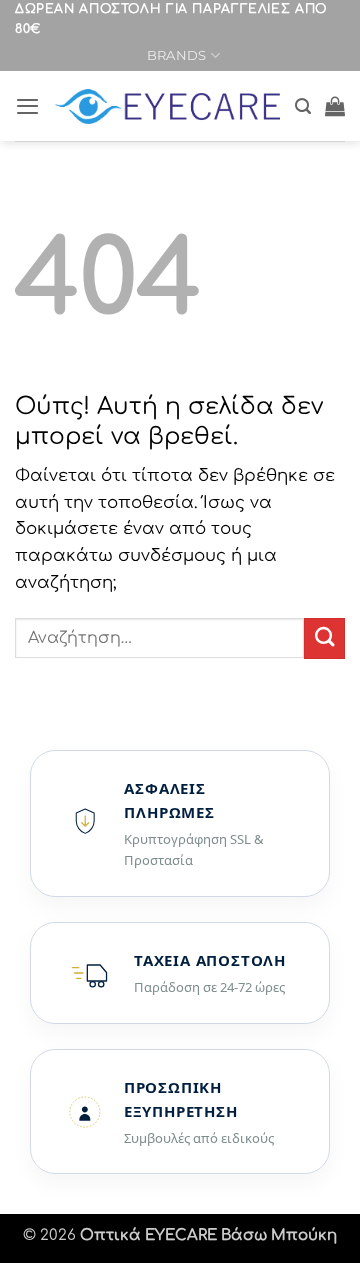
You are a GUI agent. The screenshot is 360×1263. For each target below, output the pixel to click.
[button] (27, 106)
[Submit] (324, 638)
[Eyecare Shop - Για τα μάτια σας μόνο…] (167, 106)
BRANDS (177, 55)
